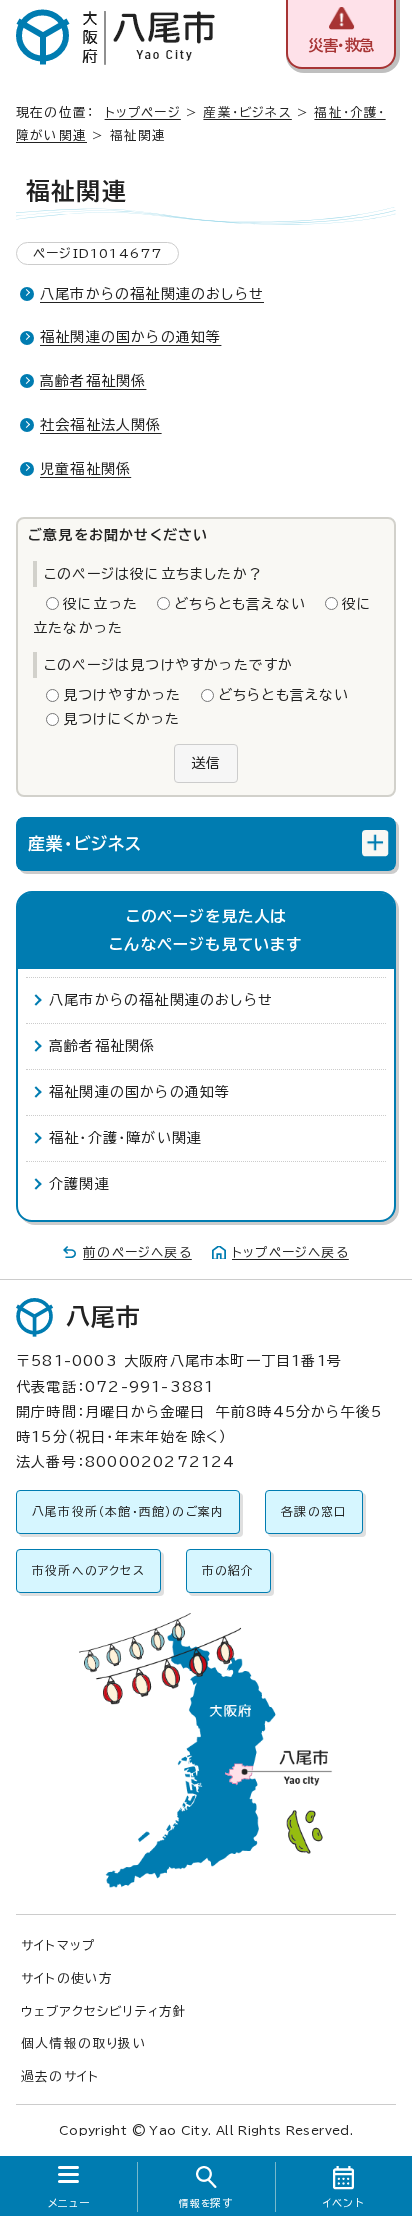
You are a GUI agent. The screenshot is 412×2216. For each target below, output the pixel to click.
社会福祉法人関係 (101, 425)
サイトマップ (58, 1945)
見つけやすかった (122, 695)
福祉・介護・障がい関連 (125, 1138)
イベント (343, 2203)
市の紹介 (228, 1570)
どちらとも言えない (240, 604)
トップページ (143, 112)
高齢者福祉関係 (93, 381)
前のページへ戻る (137, 1252)
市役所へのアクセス (88, 1570)
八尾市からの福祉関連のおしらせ (152, 294)
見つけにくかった (122, 719)
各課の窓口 (314, 1511)
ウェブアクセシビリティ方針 (104, 2011)
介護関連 (79, 1184)
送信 (206, 763)
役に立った (100, 604)
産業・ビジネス (247, 112)
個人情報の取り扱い (84, 2043)
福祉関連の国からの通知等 (130, 337)
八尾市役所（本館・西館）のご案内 (128, 1511)
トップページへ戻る (290, 1252)
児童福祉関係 (85, 469)
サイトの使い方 (67, 1978)
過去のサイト (60, 2076)
